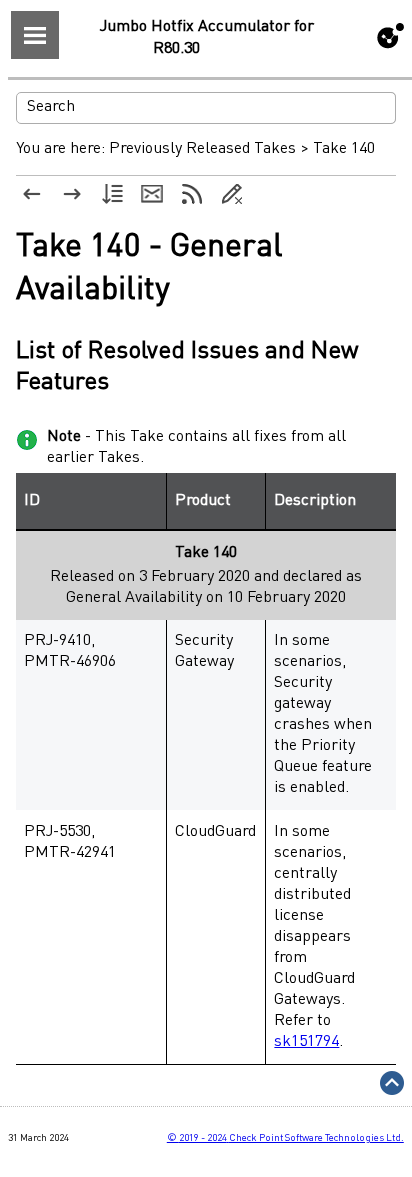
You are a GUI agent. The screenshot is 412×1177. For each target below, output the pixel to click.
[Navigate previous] (32, 194)
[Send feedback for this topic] (152, 194)
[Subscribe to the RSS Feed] (192, 194)
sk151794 (306, 1042)
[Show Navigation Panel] (35, 35)
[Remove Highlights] (232, 194)
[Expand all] (112, 194)
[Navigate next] (72, 194)
